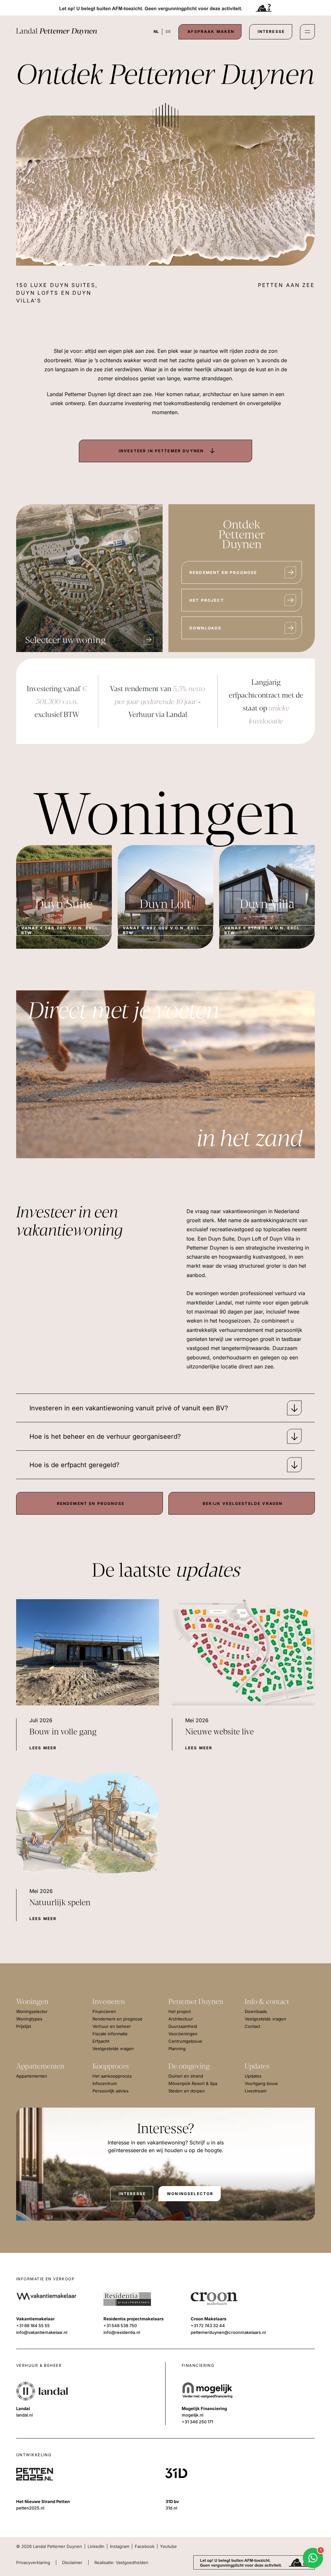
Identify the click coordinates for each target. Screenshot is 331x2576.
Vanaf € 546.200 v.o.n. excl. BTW (61, 930)
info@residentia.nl (122, 2332)
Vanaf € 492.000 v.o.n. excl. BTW (162, 930)
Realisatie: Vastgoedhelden (121, 2562)
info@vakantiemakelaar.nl (42, 2332)
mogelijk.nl (192, 2415)
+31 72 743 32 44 (208, 2326)
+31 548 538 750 (120, 2326)
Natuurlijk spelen (60, 1903)
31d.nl (171, 2508)
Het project (207, 600)
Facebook (145, 2546)
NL (156, 31)
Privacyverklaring (33, 2562)
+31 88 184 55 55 (33, 2326)
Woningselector (190, 2194)
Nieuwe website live (219, 1732)
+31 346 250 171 (197, 2422)
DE (168, 31)
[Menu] (307, 32)
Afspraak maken (211, 31)
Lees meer (43, 1748)
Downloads (205, 628)
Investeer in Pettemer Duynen (161, 451)
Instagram (120, 2546)
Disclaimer (72, 2562)
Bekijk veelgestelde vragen (243, 1503)
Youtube (168, 2546)
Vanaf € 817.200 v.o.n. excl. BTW (263, 930)
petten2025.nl (30, 2508)
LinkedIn (96, 2546)
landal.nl (24, 2415)
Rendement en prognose (223, 572)
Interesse (271, 31)
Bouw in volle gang (63, 1732)
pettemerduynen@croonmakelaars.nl (228, 2332)
